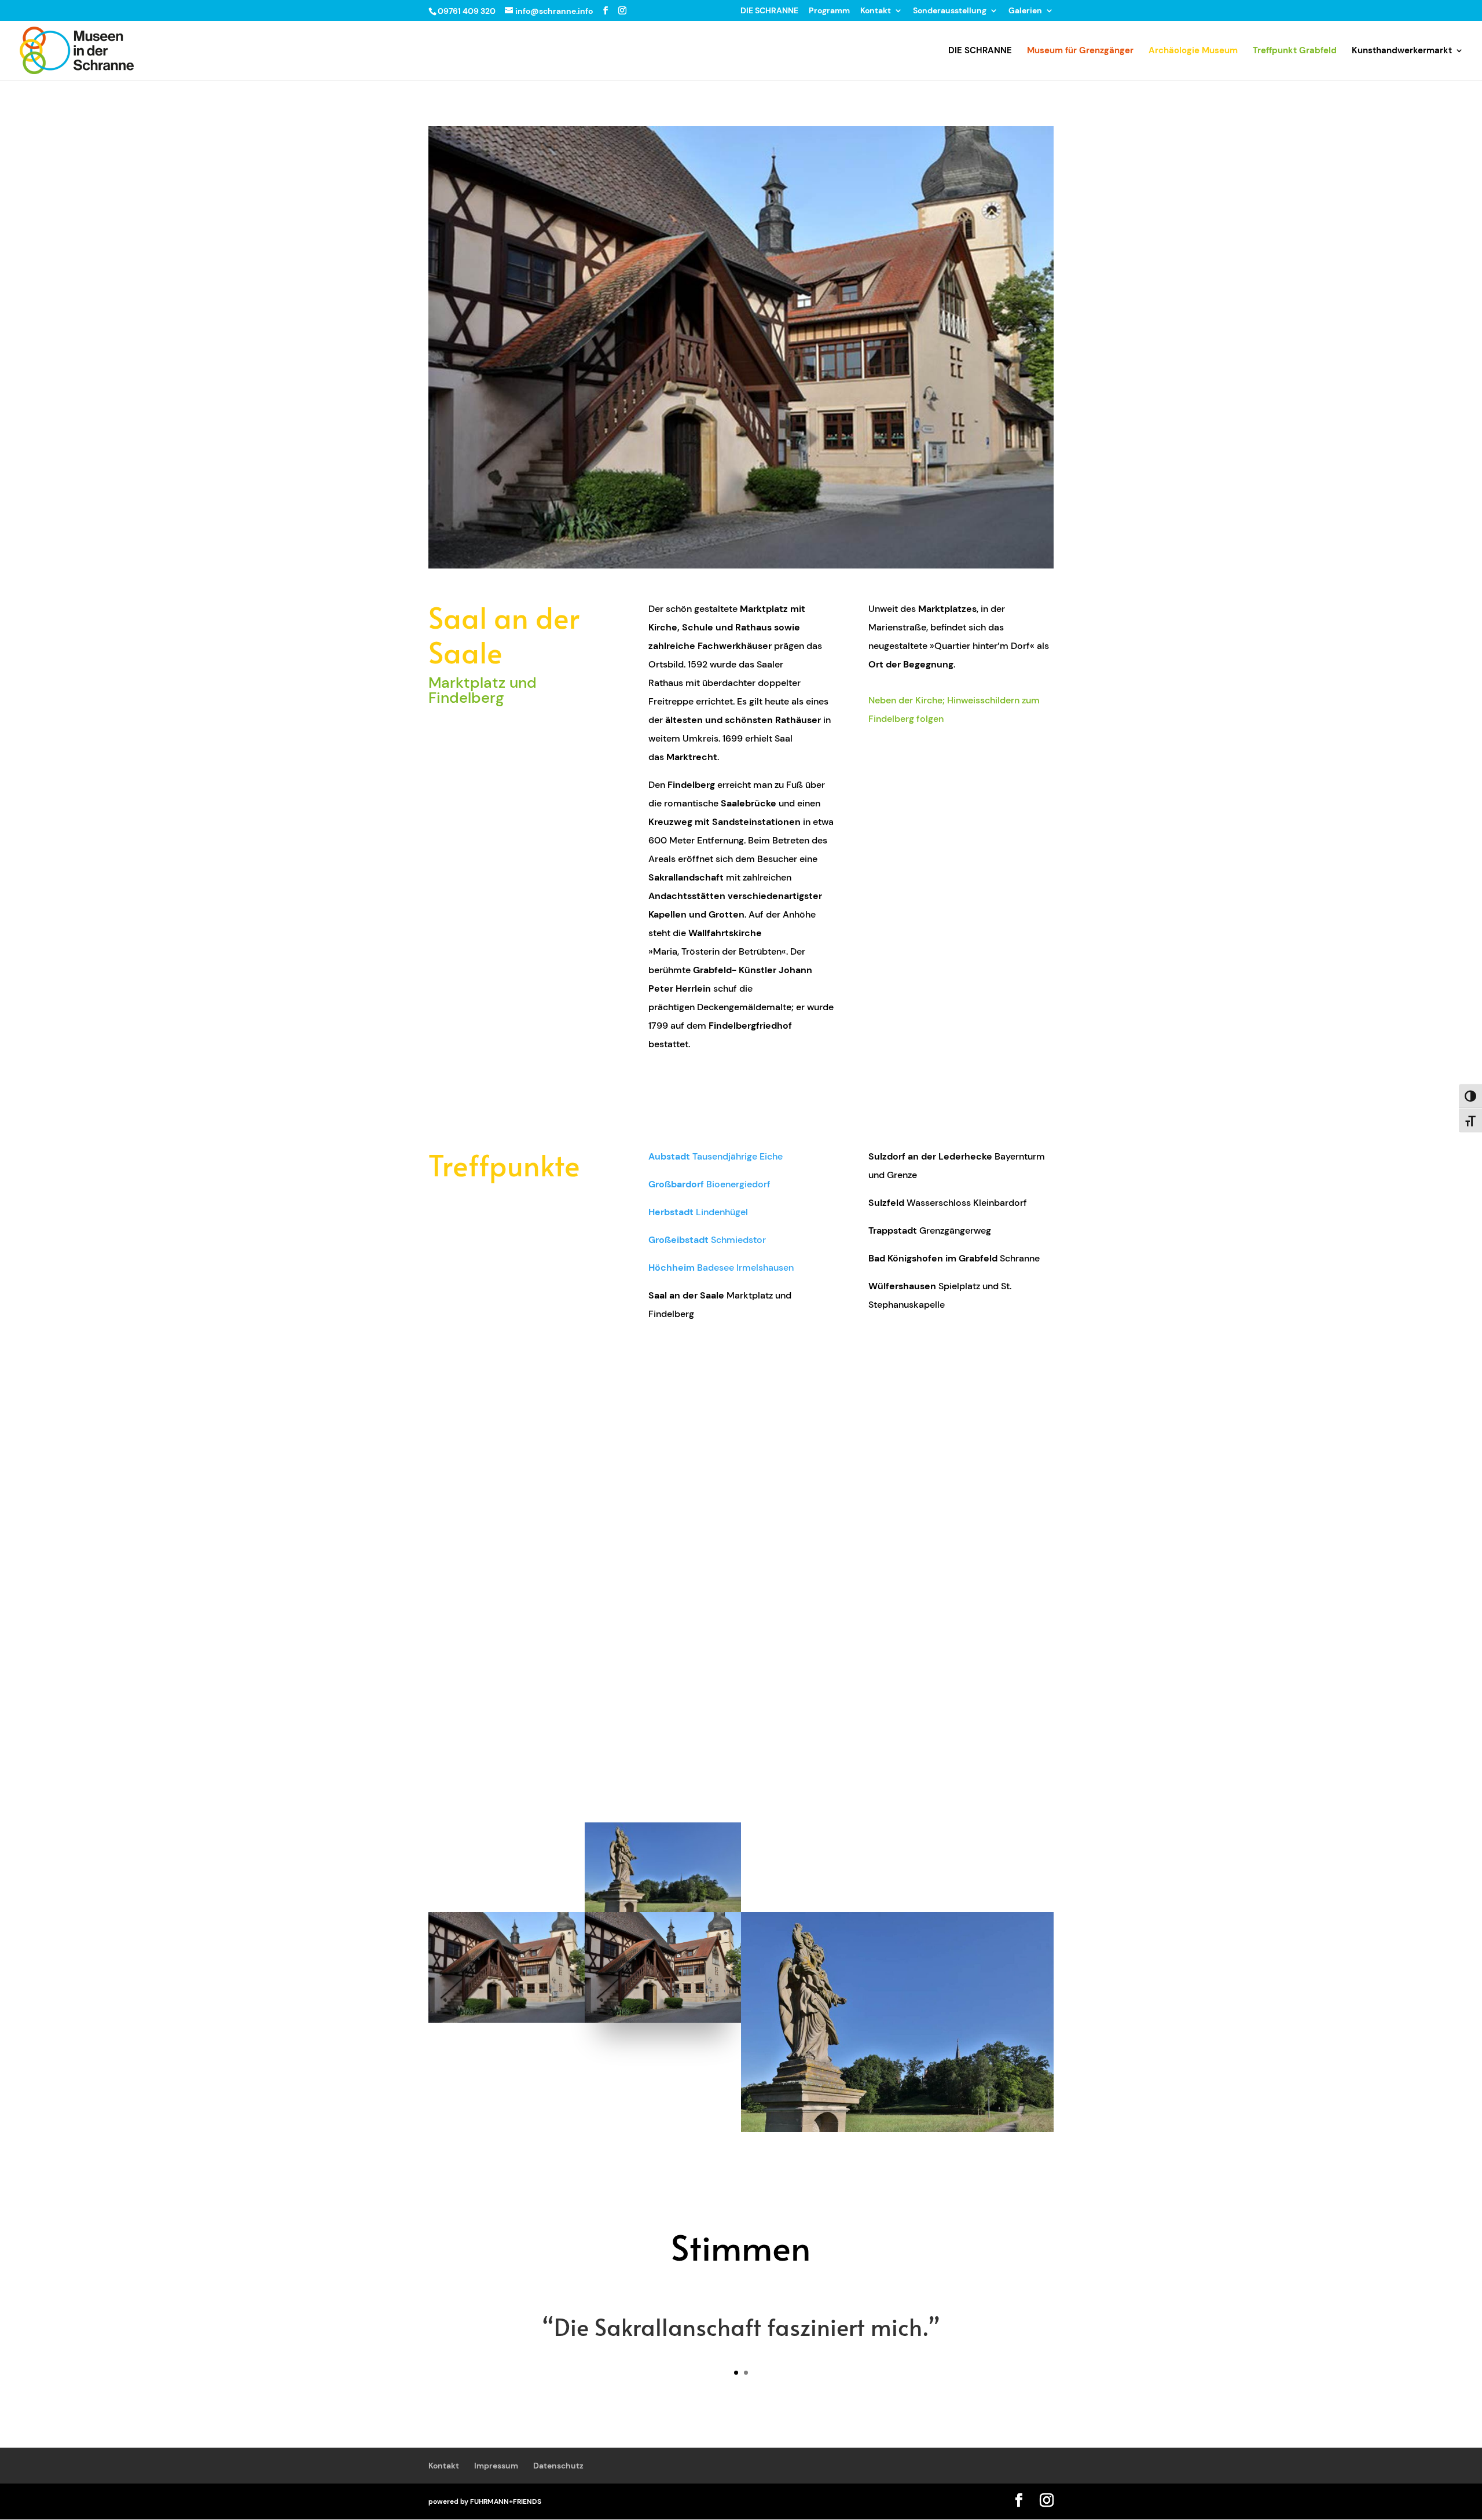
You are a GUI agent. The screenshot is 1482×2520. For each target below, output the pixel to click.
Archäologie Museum (1193, 51)
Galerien (1025, 11)
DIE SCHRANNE (769, 11)
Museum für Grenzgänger (1080, 51)
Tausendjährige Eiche (716, 1156)
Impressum (496, 2466)
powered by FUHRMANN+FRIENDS (485, 2501)
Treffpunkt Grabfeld (1295, 51)
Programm (829, 11)
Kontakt (876, 11)
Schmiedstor (707, 1240)
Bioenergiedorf (709, 1184)
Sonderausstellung (950, 11)
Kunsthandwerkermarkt (1402, 51)
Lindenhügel (698, 1212)
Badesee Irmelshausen (721, 1268)
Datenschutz (558, 2466)
